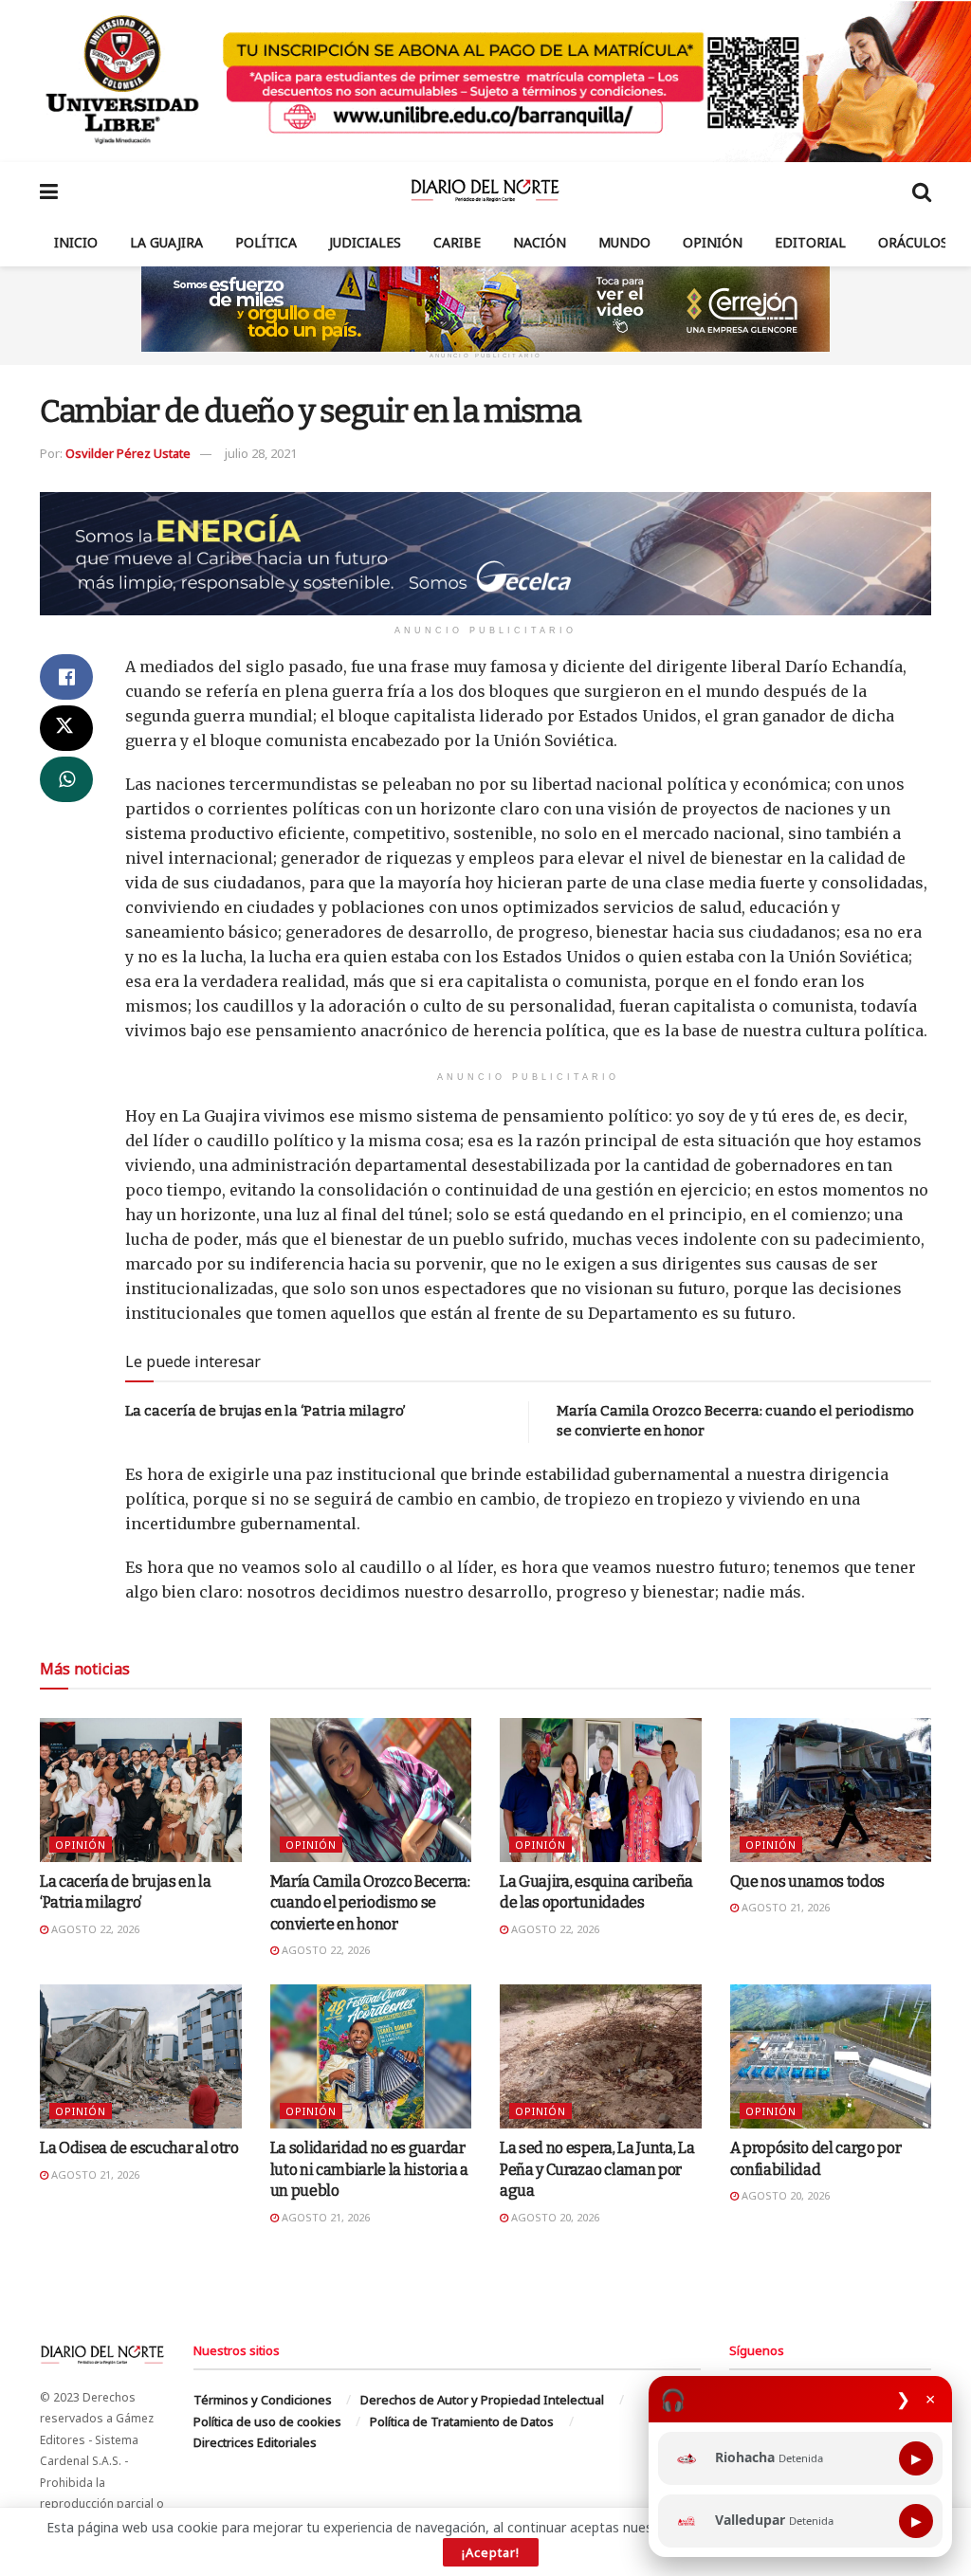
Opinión (713, 242)
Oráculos (913, 242)
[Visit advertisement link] (485, 81)
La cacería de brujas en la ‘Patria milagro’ (266, 1411)
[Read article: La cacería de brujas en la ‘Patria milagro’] (141, 1790)
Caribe (457, 242)
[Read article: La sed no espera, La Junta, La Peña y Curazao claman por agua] (601, 2056)
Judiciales (365, 242)
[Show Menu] (49, 191)
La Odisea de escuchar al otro (139, 2148)
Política (266, 242)
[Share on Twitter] (66, 728)
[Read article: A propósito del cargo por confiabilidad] (831, 2056)
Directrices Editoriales (255, 2442)
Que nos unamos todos (808, 1882)
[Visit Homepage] (485, 191)
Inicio (76, 242)
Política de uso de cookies (267, 2421)
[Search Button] (922, 191)
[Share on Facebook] (66, 677)
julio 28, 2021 (261, 453)
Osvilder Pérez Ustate (128, 453)
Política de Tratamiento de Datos (462, 2421)
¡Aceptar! (491, 2552)
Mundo (624, 242)
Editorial (810, 242)
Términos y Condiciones (263, 2400)
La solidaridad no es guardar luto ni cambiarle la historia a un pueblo (369, 2169)
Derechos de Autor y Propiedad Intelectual (482, 2400)
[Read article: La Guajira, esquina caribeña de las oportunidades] (601, 1790)
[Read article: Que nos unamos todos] (831, 1790)
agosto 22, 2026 (94, 1929)
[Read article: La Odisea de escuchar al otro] (141, 2056)
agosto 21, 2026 (784, 1907)
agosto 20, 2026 (554, 2217)
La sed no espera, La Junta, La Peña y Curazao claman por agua (597, 2169)
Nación (540, 242)
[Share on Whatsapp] (66, 779)
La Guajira (166, 242)
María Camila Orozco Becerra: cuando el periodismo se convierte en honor (370, 1903)
